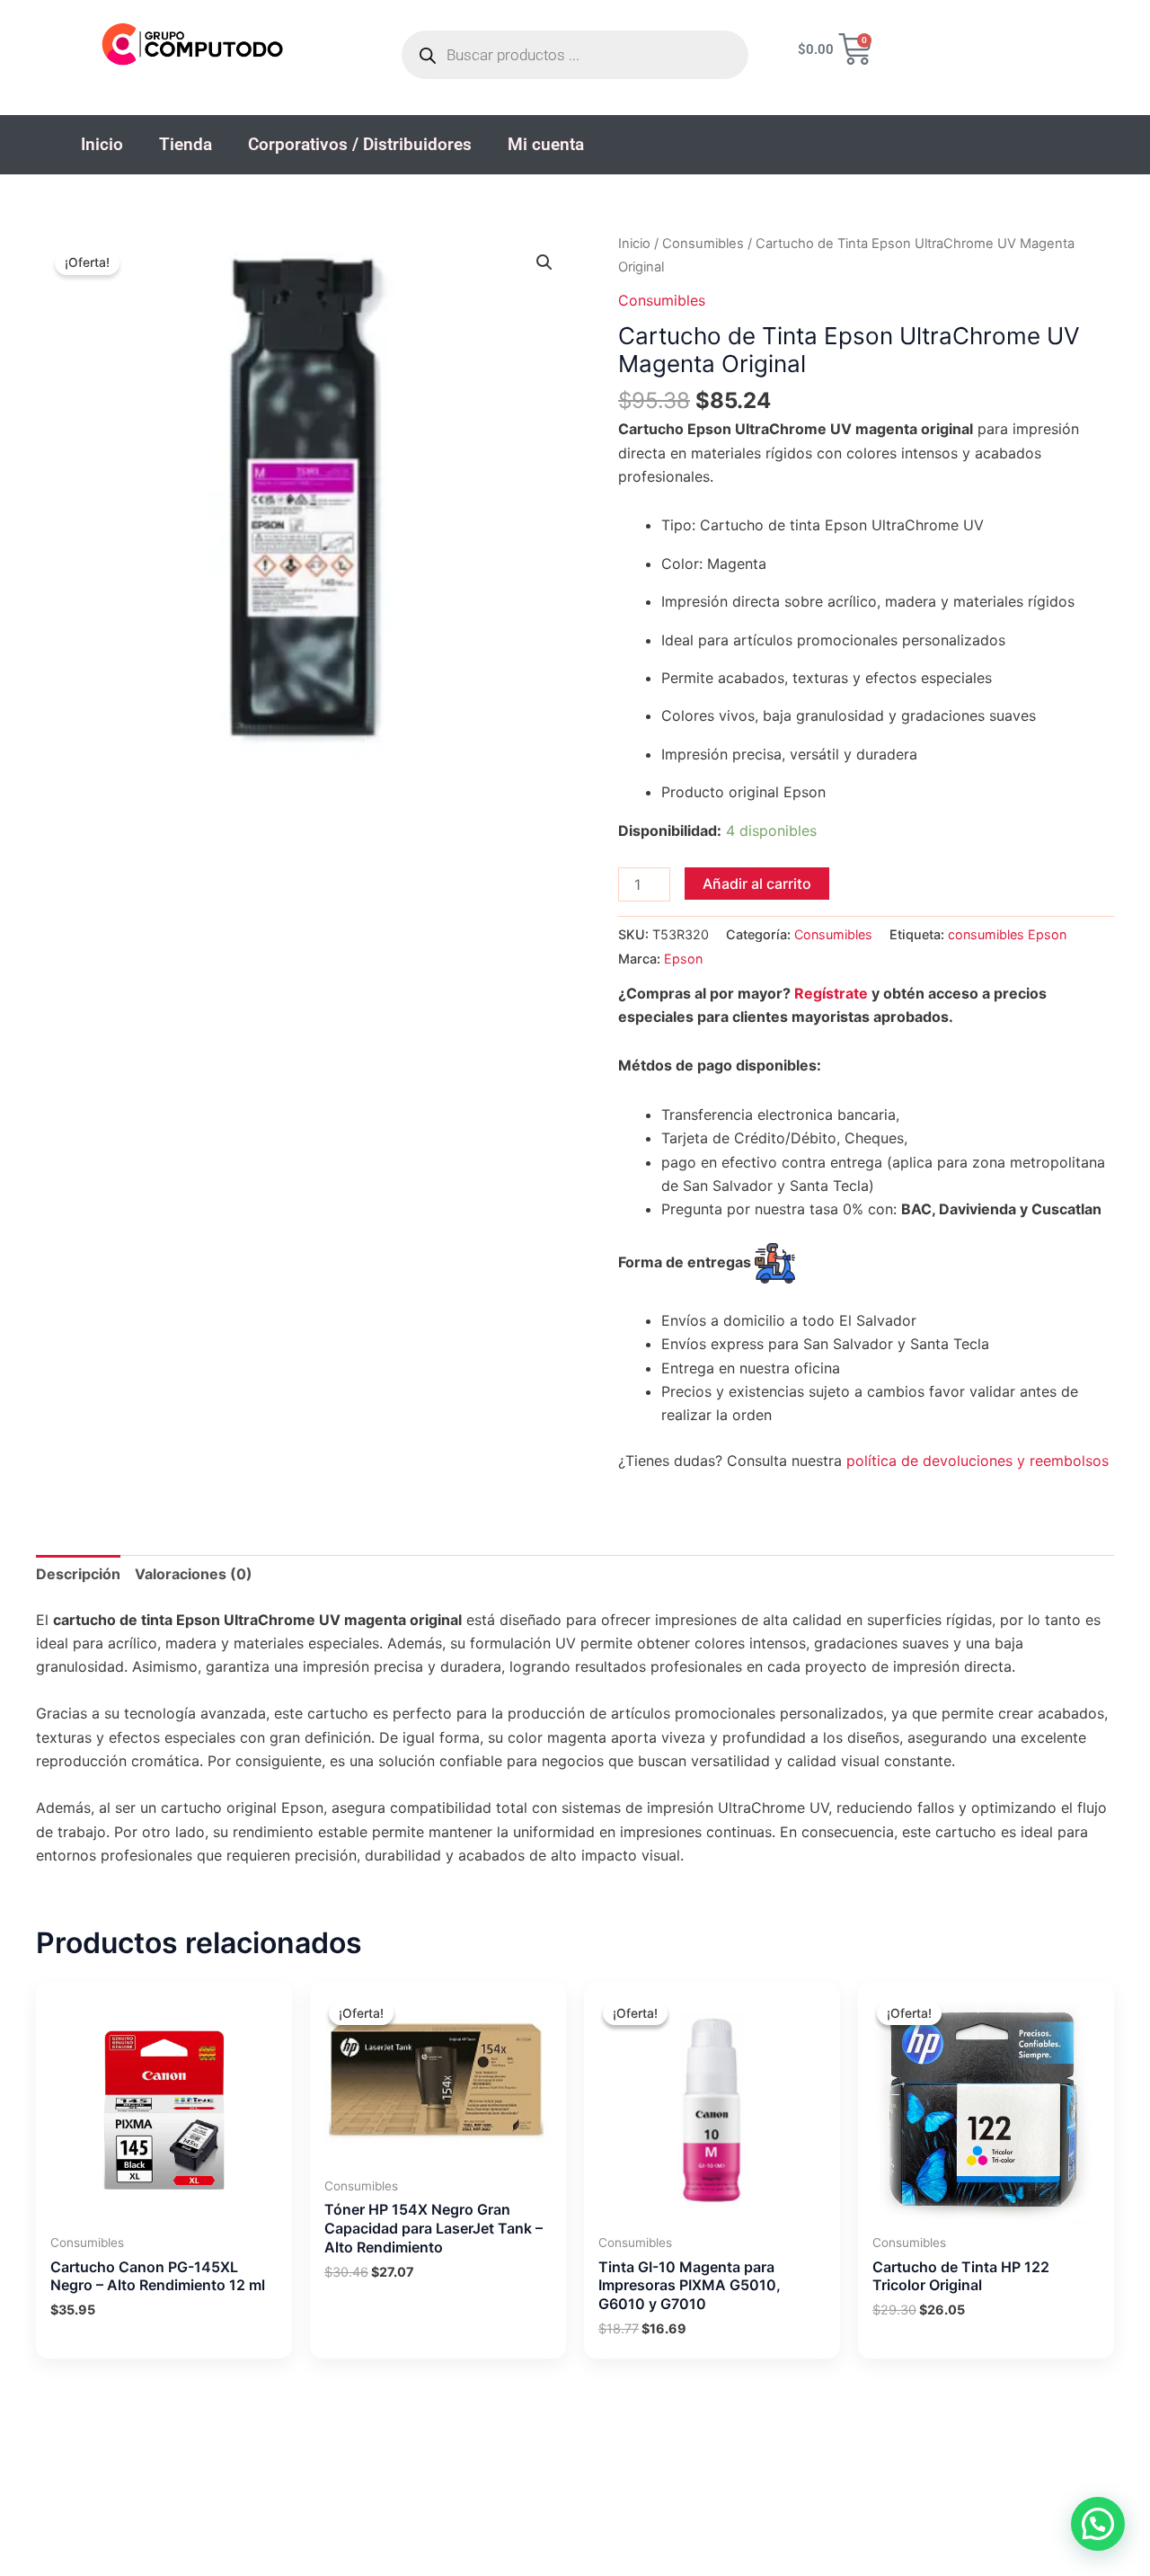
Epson (683, 959)
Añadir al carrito (757, 884)
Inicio (102, 144)
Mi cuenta (546, 144)
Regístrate (831, 993)
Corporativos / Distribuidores (360, 144)
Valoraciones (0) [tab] (194, 1574)
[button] (544, 262)
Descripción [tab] (78, 1574)
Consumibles (703, 244)
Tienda (186, 144)
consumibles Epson (1007, 934)
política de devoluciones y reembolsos (977, 1461)
